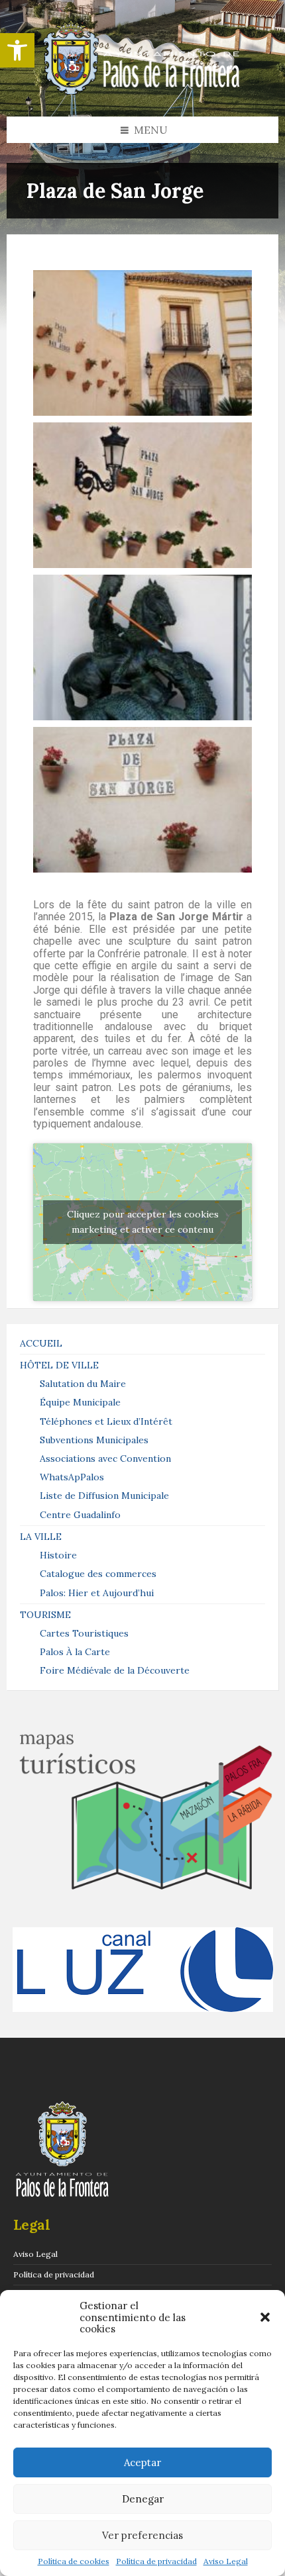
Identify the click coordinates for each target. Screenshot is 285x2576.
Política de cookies (74, 2561)
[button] (17, 50)
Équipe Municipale (80, 1402)
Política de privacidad (156, 2561)
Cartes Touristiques (84, 1633)
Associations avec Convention (105, 1458)
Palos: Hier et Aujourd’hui (97, 1593)
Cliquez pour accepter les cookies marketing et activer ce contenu (143, 1222)
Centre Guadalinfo (80, 1515)
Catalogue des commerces (98, 1574)
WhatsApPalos (72, 1477)
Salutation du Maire (83, 1384)
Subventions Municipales (94, 1440)
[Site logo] (142, 91)
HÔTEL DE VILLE (59, 1365)
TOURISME (45, 1615)
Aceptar (142, 2462)
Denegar (143, 2499)
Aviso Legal (226, 2561)
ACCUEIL (41, 1343)
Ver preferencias (142, 2535)
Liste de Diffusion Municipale (104, 1496)
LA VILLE (41, 1537)
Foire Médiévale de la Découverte (115, 1670)
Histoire (58, 1555)
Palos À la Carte (75, 1652)
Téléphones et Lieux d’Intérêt (106, 1421)
